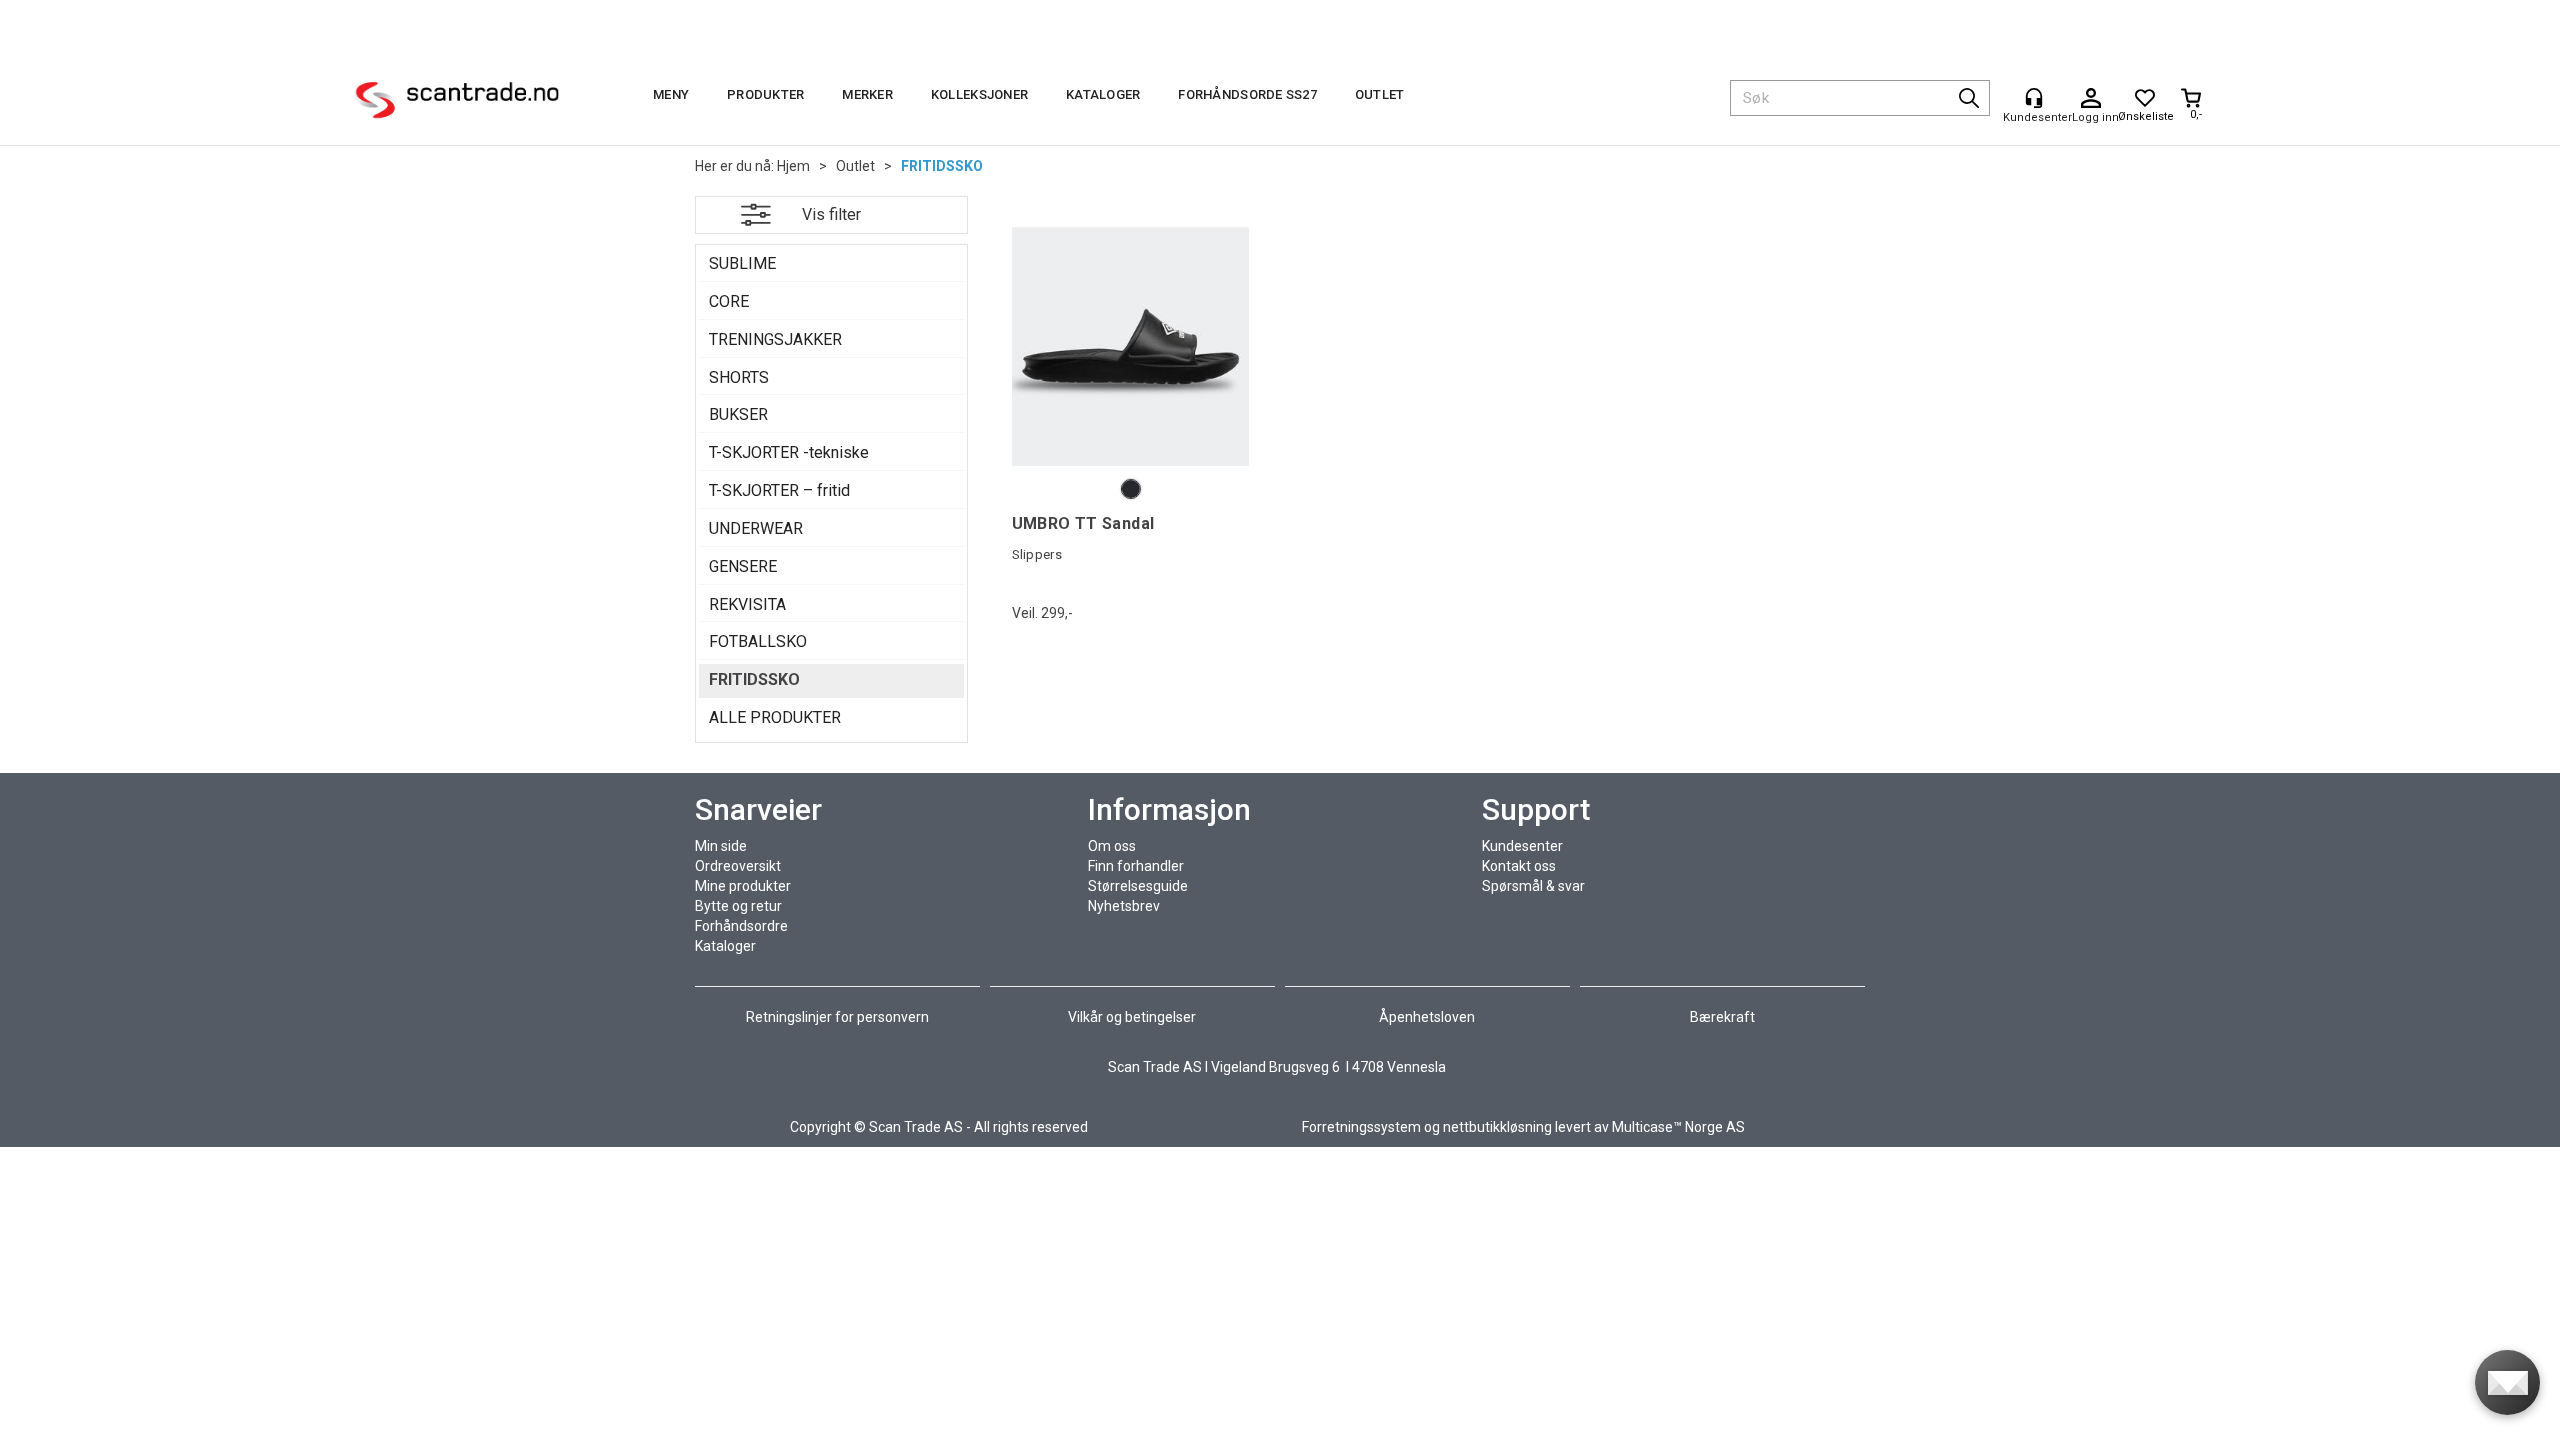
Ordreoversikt (738, 866)
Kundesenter (1522, 846)
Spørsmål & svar (1533, 886)
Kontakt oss (1519, 866)
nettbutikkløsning (1497, 1127)
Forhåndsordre (741, 926)
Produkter (765, 94)
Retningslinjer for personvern (839, 1017)
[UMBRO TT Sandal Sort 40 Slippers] (1131, 347)
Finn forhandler (1136, 866)
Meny (671, 94)
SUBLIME (742, 263)
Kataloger (1103, 94)
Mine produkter (743, 886)
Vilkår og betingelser (1132, 1017)
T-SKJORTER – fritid (779, 490)
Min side (721, 846)
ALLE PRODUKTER (775, 717)
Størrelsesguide (1138, 886)
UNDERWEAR (756, 528)
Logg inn (2091, 99)
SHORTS (739, 377)
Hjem (793, 166)
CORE (729, 301)
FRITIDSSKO (942, 166)
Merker (867, 94)
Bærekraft (1722, 1017)
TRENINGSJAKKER (775, 339)
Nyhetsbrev (1124, 906)
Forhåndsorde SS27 (1247, 94)
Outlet (1380, 94)
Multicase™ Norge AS (1678, 1127)
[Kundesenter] (2034, 98)
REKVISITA (747, 604)
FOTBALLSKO (758, 641)
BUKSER (738, 414)
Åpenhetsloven (1427, 1017)
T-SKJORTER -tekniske (789, 452)
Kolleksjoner (979, 94)
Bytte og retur (738, 906)
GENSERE (743, 566)
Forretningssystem (1361, 1127)
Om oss (1112, 846)
